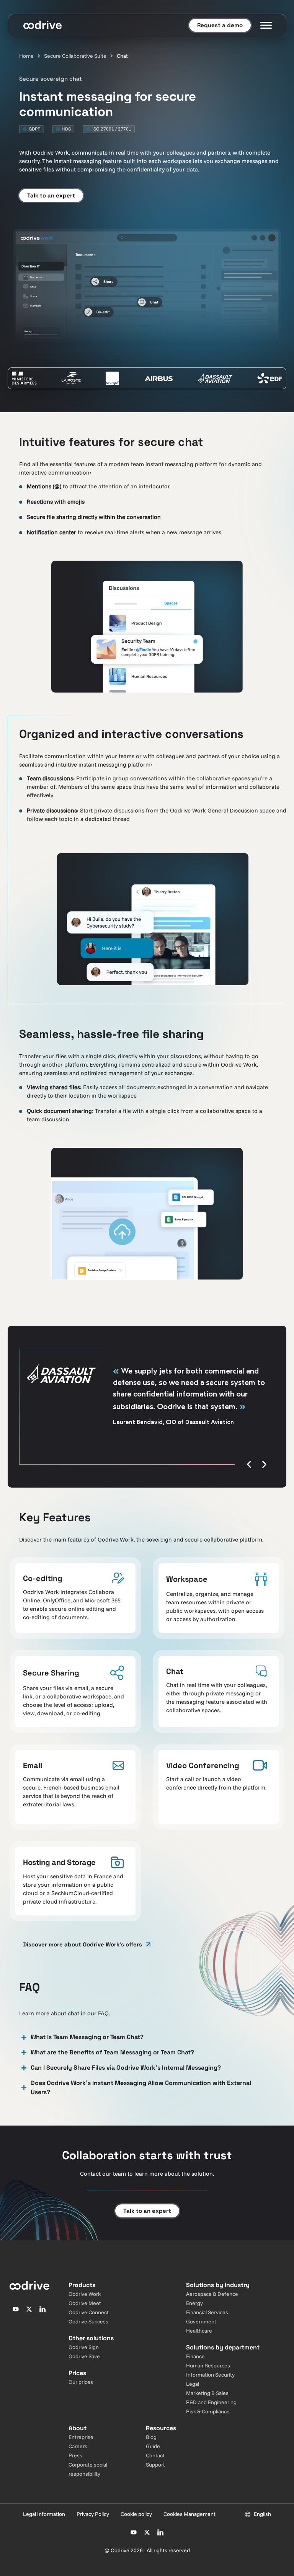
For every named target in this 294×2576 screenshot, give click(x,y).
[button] (249, 1464)
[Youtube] (16, 2309)
